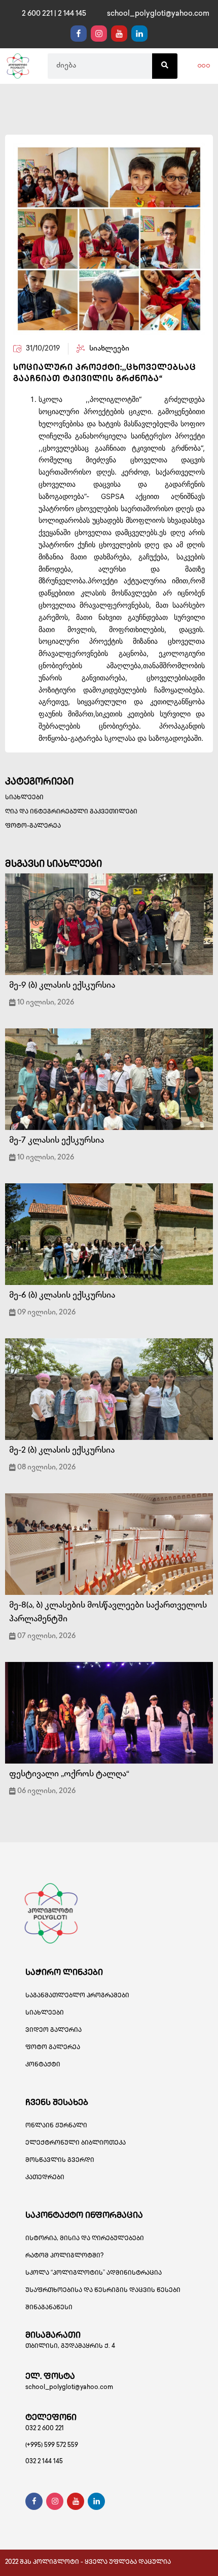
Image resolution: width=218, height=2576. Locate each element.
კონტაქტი (43, 2065)
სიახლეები (24, 798)
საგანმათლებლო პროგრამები (77, 1996)
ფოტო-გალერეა (33, 826)
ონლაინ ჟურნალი (56, 2126)
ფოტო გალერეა (53, 2048)
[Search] (165, 66)
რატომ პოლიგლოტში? (64, 2256)
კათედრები (45, 2178)
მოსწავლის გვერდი (60, 2161)
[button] (204, 66)
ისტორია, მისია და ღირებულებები (85, 2239)
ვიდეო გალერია (53, 2031)
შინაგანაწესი (49, 2308)
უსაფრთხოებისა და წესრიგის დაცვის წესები (103, 2291)
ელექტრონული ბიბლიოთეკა (76, 2143)
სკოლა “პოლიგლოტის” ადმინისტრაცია (94, 2273)
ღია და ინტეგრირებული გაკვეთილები (71, 812)
